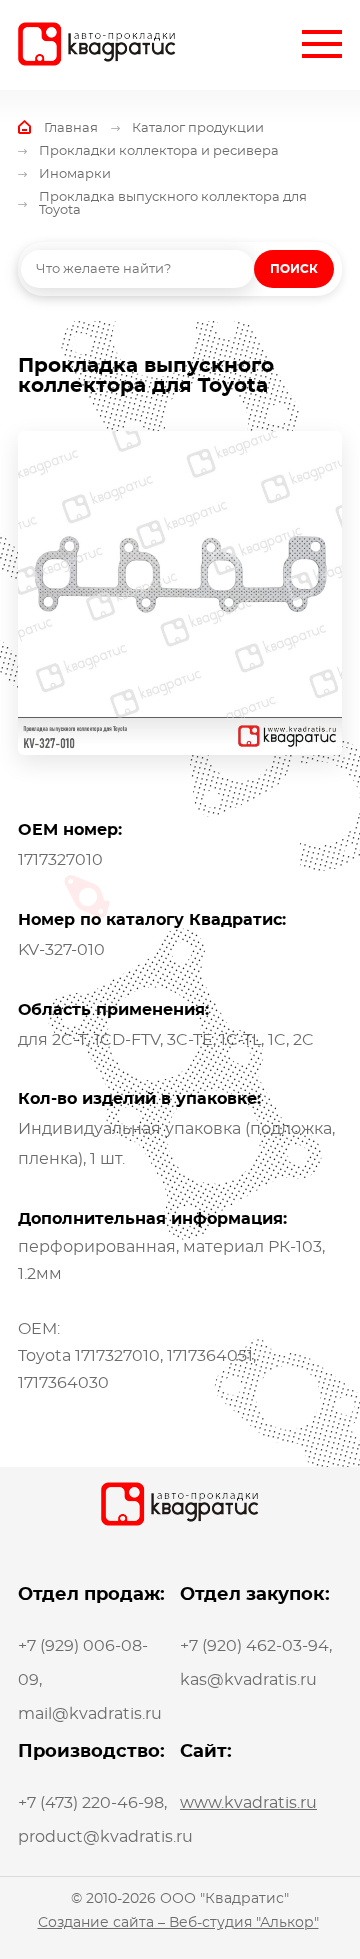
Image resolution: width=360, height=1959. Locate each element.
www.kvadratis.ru (248, 1803)
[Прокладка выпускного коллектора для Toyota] (180, 593)
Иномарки (75, 174)
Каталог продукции (198, 128)
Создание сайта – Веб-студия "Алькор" (178, 1923)
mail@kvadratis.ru (90, 1714)
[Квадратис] (97, 44)
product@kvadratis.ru (105, 1837)
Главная (71, 128)
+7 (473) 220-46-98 (91, 1803)
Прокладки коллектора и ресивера (159, 151)
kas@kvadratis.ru (248, 1680)
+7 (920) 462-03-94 (254, 1646)
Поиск (294, 269)
